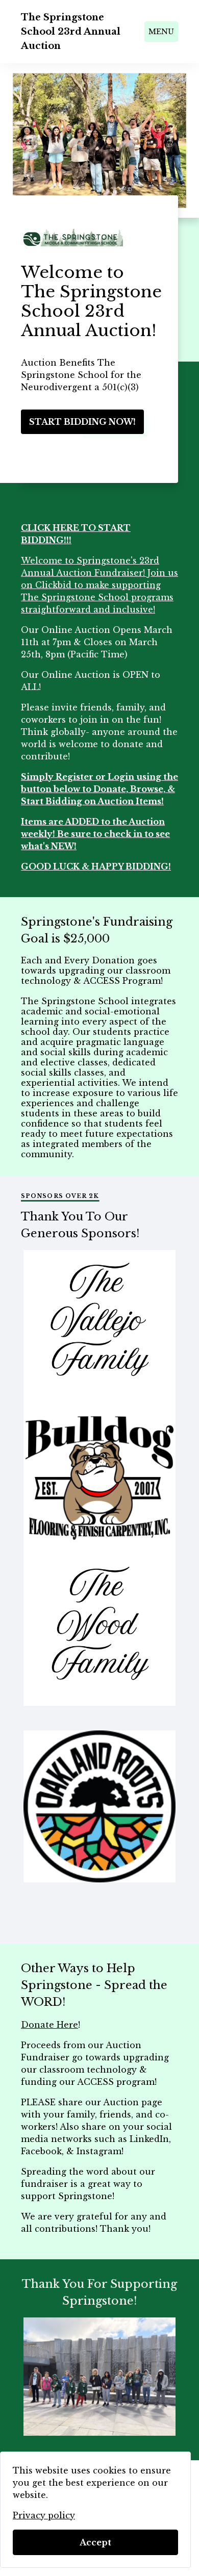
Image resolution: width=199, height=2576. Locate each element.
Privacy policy (44, 2515)
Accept (95, 2542)
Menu (161, 32)
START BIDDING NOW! (82, 422)
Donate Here (49, 2025)
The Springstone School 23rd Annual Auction (71, 32)
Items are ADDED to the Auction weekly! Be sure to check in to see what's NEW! (95, 834)
